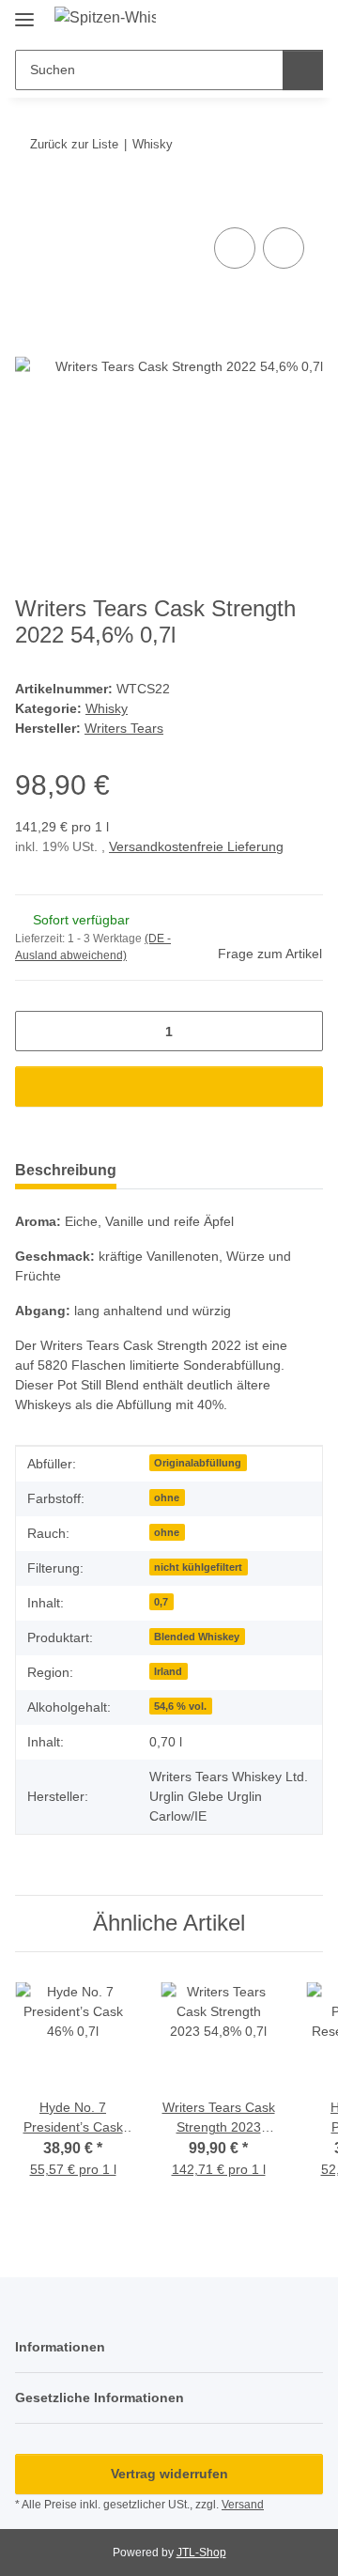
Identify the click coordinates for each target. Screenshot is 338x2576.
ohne (167, 1497)
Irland (168, 1671)
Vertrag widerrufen (169, 2474)
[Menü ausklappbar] (24, 12)
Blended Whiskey (197, 1637)
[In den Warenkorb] (30, 202)
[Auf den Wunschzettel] (284, 248)
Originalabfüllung (198, 1463)
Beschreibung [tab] (66, 1170)
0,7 (161, 1602)
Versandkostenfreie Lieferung (196, 846)
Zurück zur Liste (74, 144)
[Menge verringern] (36, 1031)
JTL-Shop (201, 2553)
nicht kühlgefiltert (198, 1567)
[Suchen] (303, 70)
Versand (243, 2505)
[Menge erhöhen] (302, 1031)
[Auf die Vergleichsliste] (235, 248)
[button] (249, 21)
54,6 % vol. (180, 1706)
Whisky (107, 708)
